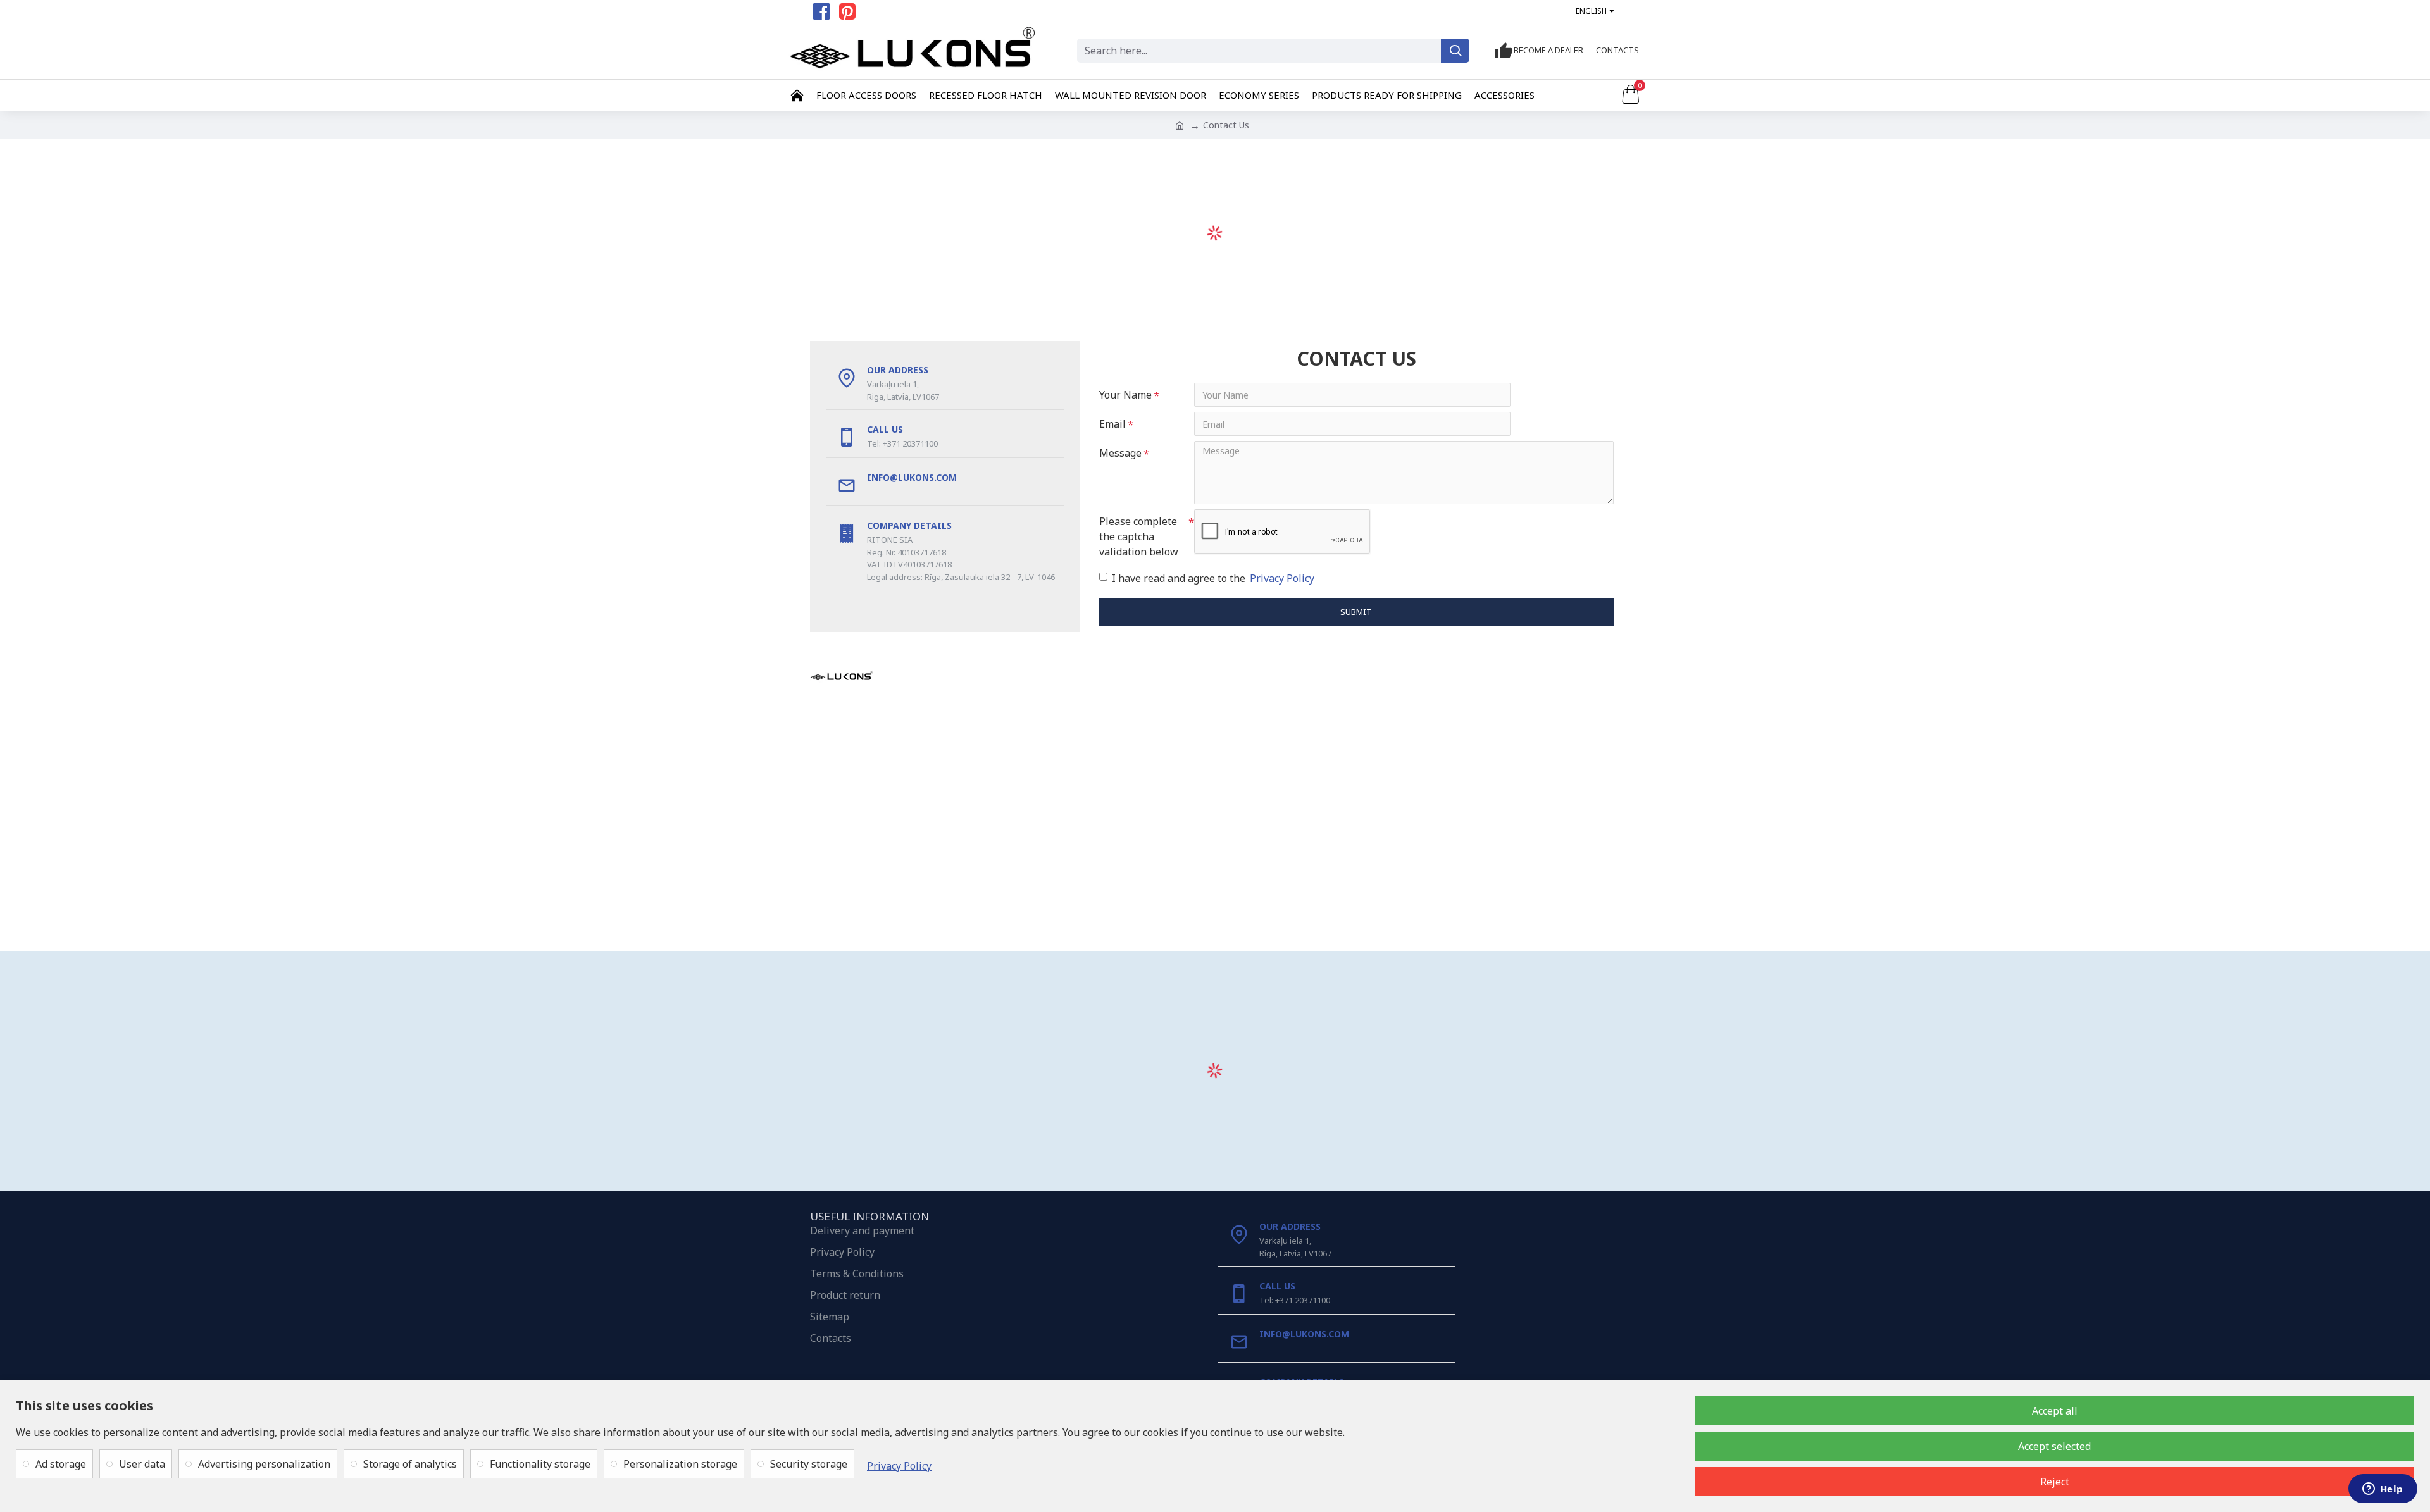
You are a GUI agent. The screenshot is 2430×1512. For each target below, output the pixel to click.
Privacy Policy (899, 1466)
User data (142, 1464)
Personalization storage (680, 1464)
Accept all (2055, 1411)
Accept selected (2054, 1446)
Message (1120, 453)
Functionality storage (540, 1464)
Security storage (809, 1464)
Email (1112, 424)
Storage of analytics (410, 1464)
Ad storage (61, 1464)
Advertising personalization (264, 1464)
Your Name (1125, 395)
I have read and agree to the (1213, 578)
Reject (2055, 1482)
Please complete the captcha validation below (1139, 536)
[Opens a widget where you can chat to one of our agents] (2383, 1490)
